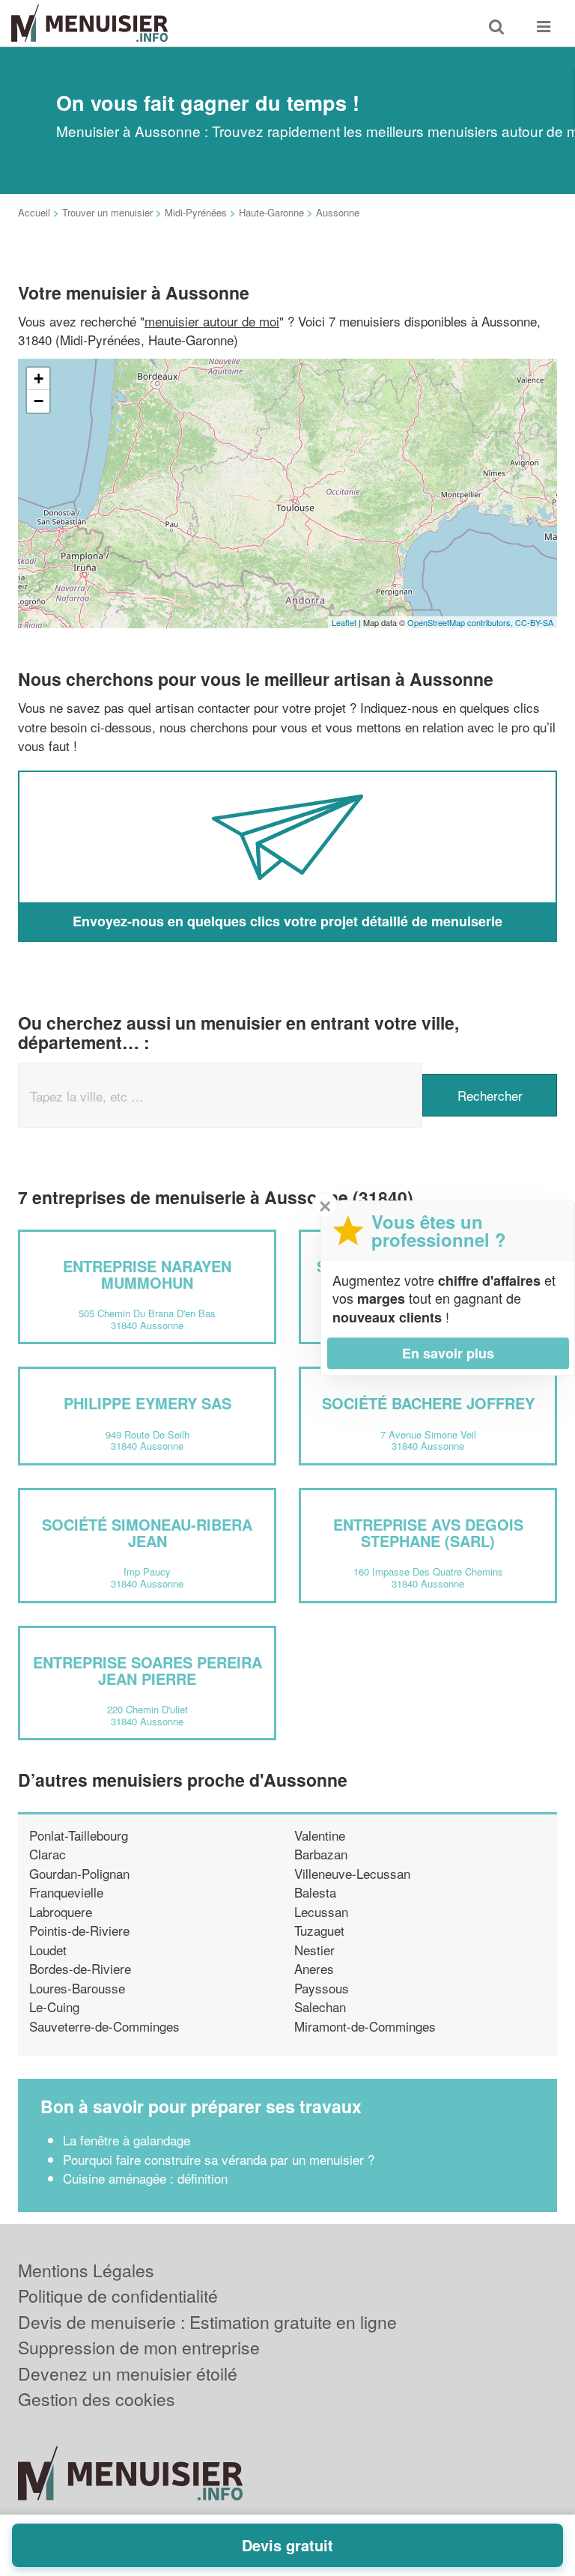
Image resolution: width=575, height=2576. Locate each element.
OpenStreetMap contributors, (461, 622)
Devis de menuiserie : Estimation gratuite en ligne (207, 2322)
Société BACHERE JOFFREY (428, 1403)
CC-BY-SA (534, 622)
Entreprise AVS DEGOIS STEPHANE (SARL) (428, 1532)
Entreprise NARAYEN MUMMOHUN (147, 1274)
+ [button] (39, 379)
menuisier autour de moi (212, 321)
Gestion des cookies (97, 2399)
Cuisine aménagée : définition (145, 2178)
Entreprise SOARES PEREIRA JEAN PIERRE (147, 1670)
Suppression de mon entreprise (139, 2347)
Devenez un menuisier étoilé (128, 2373)
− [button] (39, 401)
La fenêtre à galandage (127, 2140)
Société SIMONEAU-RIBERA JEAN (147, 1532)
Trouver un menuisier (107, 212)
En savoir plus (448, 1353)
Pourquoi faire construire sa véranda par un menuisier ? (219, 2159)
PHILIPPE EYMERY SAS (147, 1403)
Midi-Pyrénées (196, 212)
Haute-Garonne (271, 212)
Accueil (34, 212)
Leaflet (344, 622)
